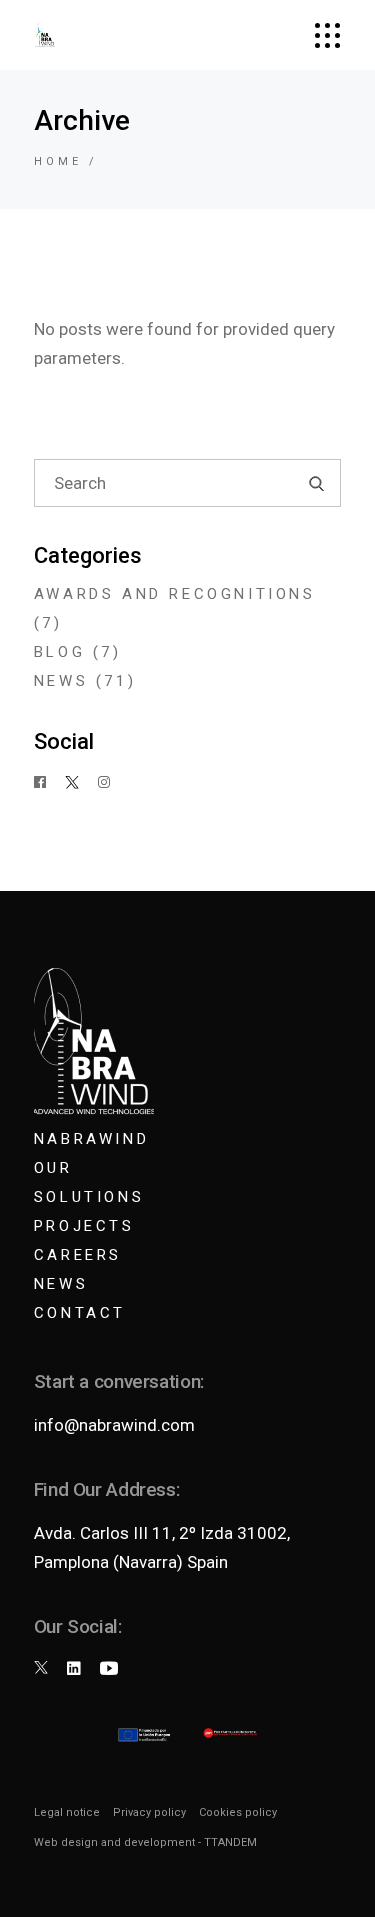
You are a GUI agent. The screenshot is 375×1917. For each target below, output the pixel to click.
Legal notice (67, 1812)
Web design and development (114, 1842)
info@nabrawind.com (114, 1425)
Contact (80, 1313)
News (61, 681)
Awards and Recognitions (175, 594)
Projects (84, 1226)
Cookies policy (238, 1812)
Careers (78, 1255)
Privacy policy (149, 1812)
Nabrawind (91, 1139)
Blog (59, 652)
